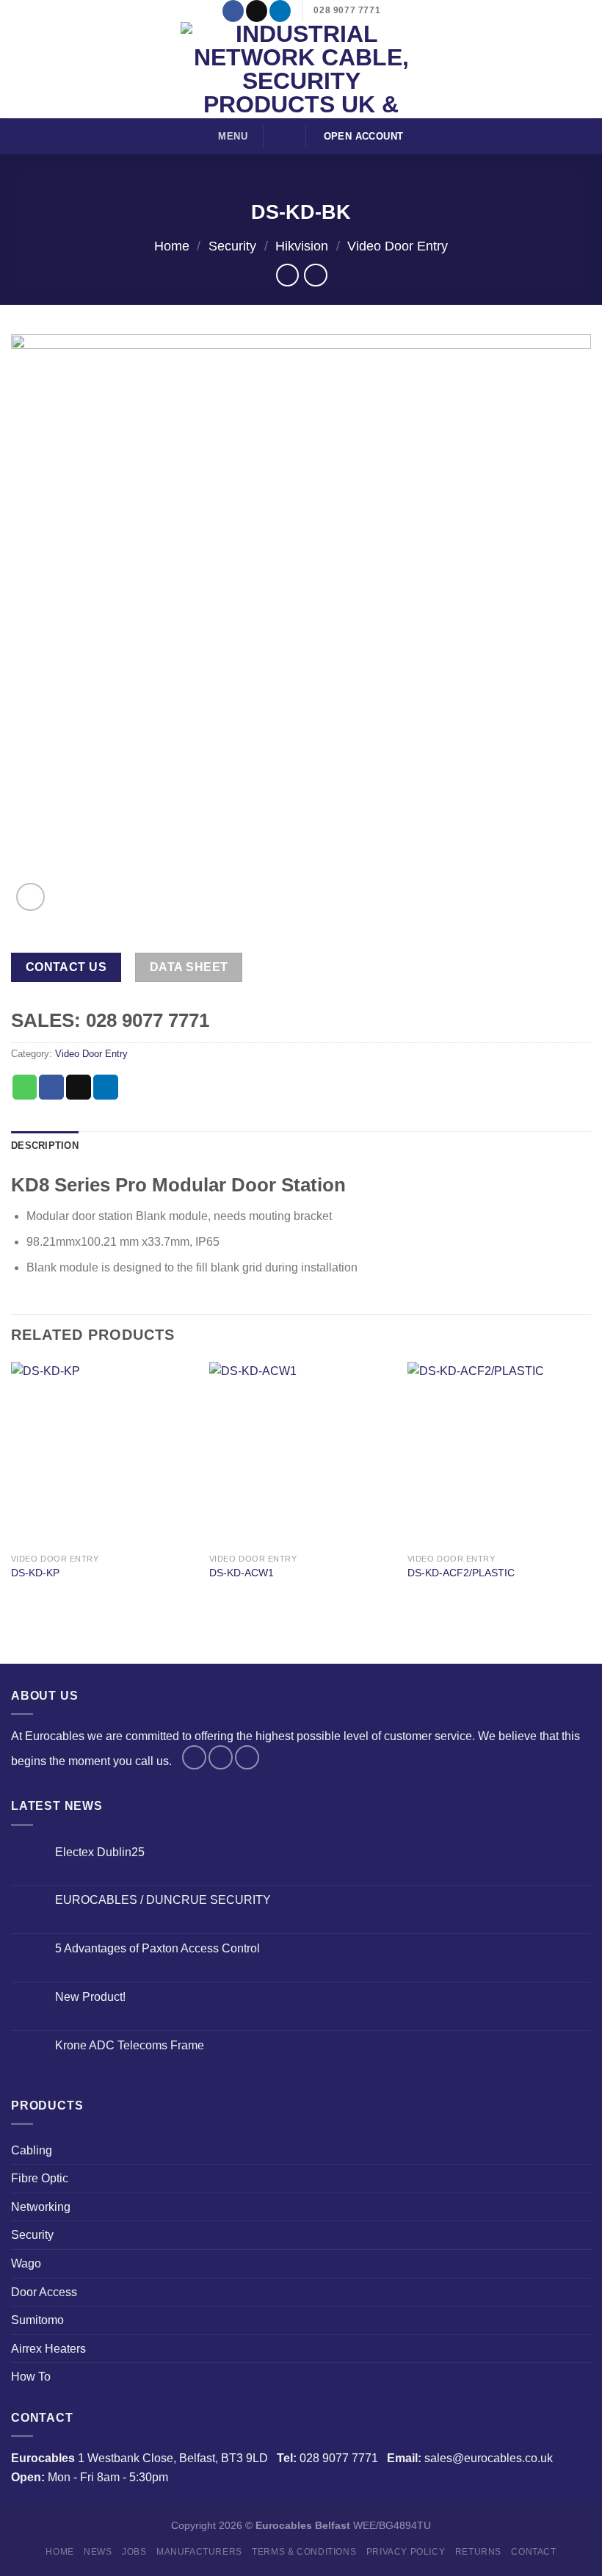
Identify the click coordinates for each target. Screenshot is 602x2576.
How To (31, 2377)
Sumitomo (37, 2320)
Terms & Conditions (304, 2552)
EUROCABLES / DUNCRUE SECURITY (163, 1900)
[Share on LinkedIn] (106, 1087)
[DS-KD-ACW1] (301, 1454)
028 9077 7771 (339, 2458)
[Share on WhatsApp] (25, 1087)
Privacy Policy (406, 2552)
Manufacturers (199, 2552)
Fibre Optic (40, 2178)
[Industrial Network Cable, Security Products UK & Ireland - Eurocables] (301, 70)
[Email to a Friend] (79, 1087)
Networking (41, 2207)
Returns (478, 2552)
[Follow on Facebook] (233, 11)
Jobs (134, 2552)
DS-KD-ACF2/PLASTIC (461, 1573)
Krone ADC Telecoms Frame (130, 2045)
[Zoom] (30, 897)
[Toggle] (585, 2150)
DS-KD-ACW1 (242, 1573)
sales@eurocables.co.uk (489, 2458)
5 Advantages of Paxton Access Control (157, 1948)
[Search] (285, 136)
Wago (26, 2263)
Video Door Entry (398, 246)
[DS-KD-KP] (103, 1454)
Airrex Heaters (48, 2349)
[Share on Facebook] (51, 1087)
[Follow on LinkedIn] (280, 11)
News (98, 2552)
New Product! (90, 1997)
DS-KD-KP (35, 1573)
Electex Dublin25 (100, 1852)
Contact (533, 2552)
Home (172, 246)
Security (232, 246)
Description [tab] (45, 1146)
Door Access (44, 2292)
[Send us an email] (257, 11)
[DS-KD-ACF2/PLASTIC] (499, 1454)
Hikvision (302, 246)
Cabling (32, 2150)
